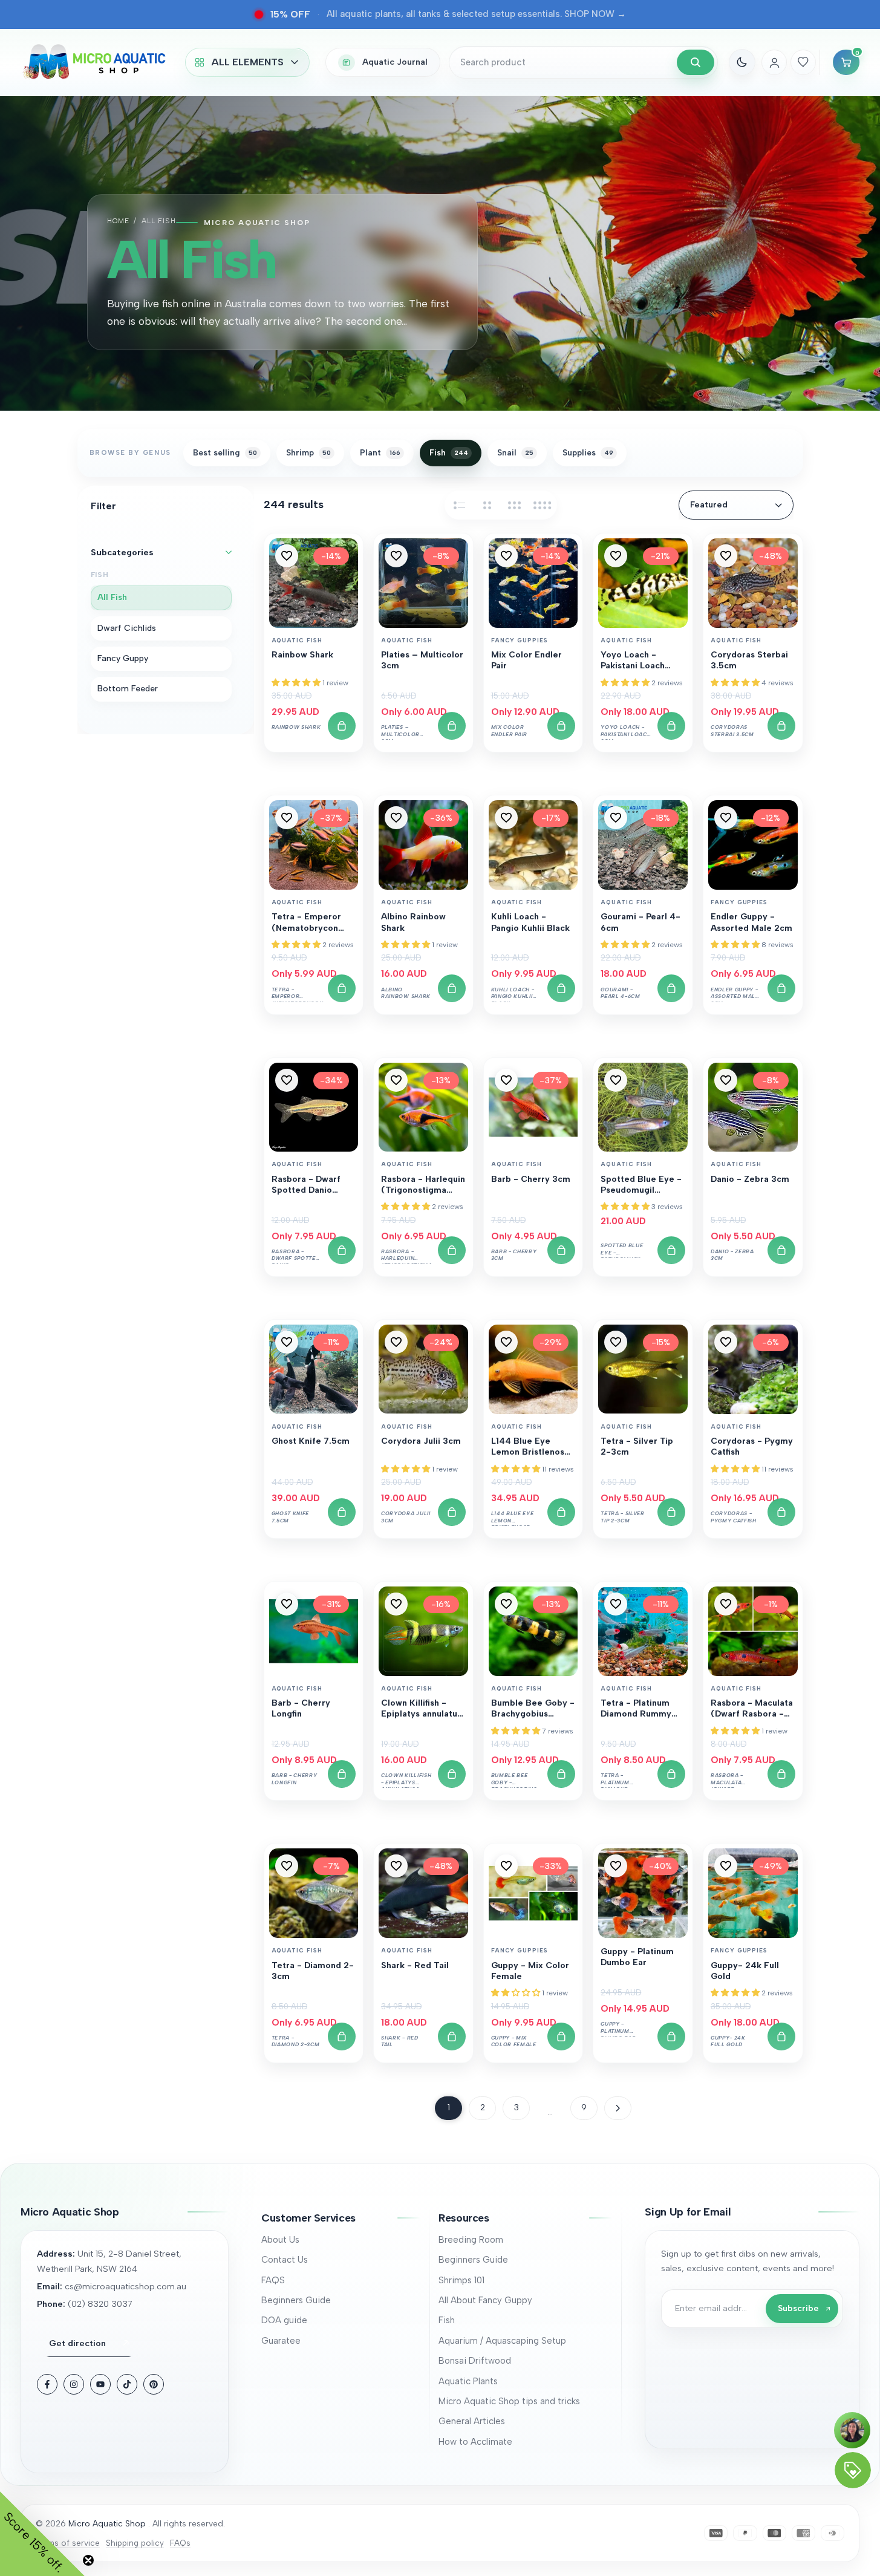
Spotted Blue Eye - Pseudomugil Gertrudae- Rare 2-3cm (642, 1185)
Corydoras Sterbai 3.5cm (749, 660)
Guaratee (281, 2341)
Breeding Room (471, 2240)
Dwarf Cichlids (127, 628)
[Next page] (618, 2108)
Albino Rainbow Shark (413, 922)
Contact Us (285, 2260)
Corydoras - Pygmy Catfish (752, 1446)
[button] (287, 556)
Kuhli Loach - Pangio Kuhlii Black (530, 922)
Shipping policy (135, 2543)
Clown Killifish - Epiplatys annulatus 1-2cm (421, 1709)
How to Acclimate (475, 2442)
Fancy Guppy (123, 658)
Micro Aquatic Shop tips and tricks (509, 2401)
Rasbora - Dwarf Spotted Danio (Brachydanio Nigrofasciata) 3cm (312, 1185)
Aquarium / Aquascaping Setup (502, 2341)
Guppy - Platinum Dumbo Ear (637, 1957)
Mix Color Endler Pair (526, 660)
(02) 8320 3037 (100, 2304)
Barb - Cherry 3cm (531, 1179)
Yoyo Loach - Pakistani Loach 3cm (633, 661)
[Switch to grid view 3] (515, 505)
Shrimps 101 (461, 2280)
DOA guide (284, 2320)
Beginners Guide (296, 2300)
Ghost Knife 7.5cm (311, 1441)
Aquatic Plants (468, 2381)
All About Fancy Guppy (485, 2300)
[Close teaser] (88, 2560)
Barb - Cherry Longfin (301, 1708)
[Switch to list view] (459, 505)
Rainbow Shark (302, 655)
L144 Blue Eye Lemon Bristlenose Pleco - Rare (530, 1447)
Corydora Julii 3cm (421, 1441)
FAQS (273, 2280)
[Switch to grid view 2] (487, 505)
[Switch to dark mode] (742, 62)
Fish (447, 2320)
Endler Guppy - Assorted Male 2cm (751, 922)
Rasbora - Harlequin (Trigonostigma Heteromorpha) (423, 1185)
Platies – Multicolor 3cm (422, 660)
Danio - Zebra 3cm (750, 1179)
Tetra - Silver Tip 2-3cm (637, 1446)
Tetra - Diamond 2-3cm (313, 1971)
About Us (280, 2240)
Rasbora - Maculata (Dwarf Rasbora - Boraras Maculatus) (752, 1709)
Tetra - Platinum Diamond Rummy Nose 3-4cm (636, 1709)
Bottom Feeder (128, 689)
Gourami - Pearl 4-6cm (640, 922)
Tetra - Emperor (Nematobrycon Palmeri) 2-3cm (306, 923)
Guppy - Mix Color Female (530, 1971)
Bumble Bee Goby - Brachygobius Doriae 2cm (533, 1709)
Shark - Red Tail (415, 1965)
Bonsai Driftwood (475, 2361)
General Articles (472, 2421)
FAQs (180, 2543)
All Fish (112, 598)
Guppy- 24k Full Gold (745, 1971)
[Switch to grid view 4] (543, 505)
